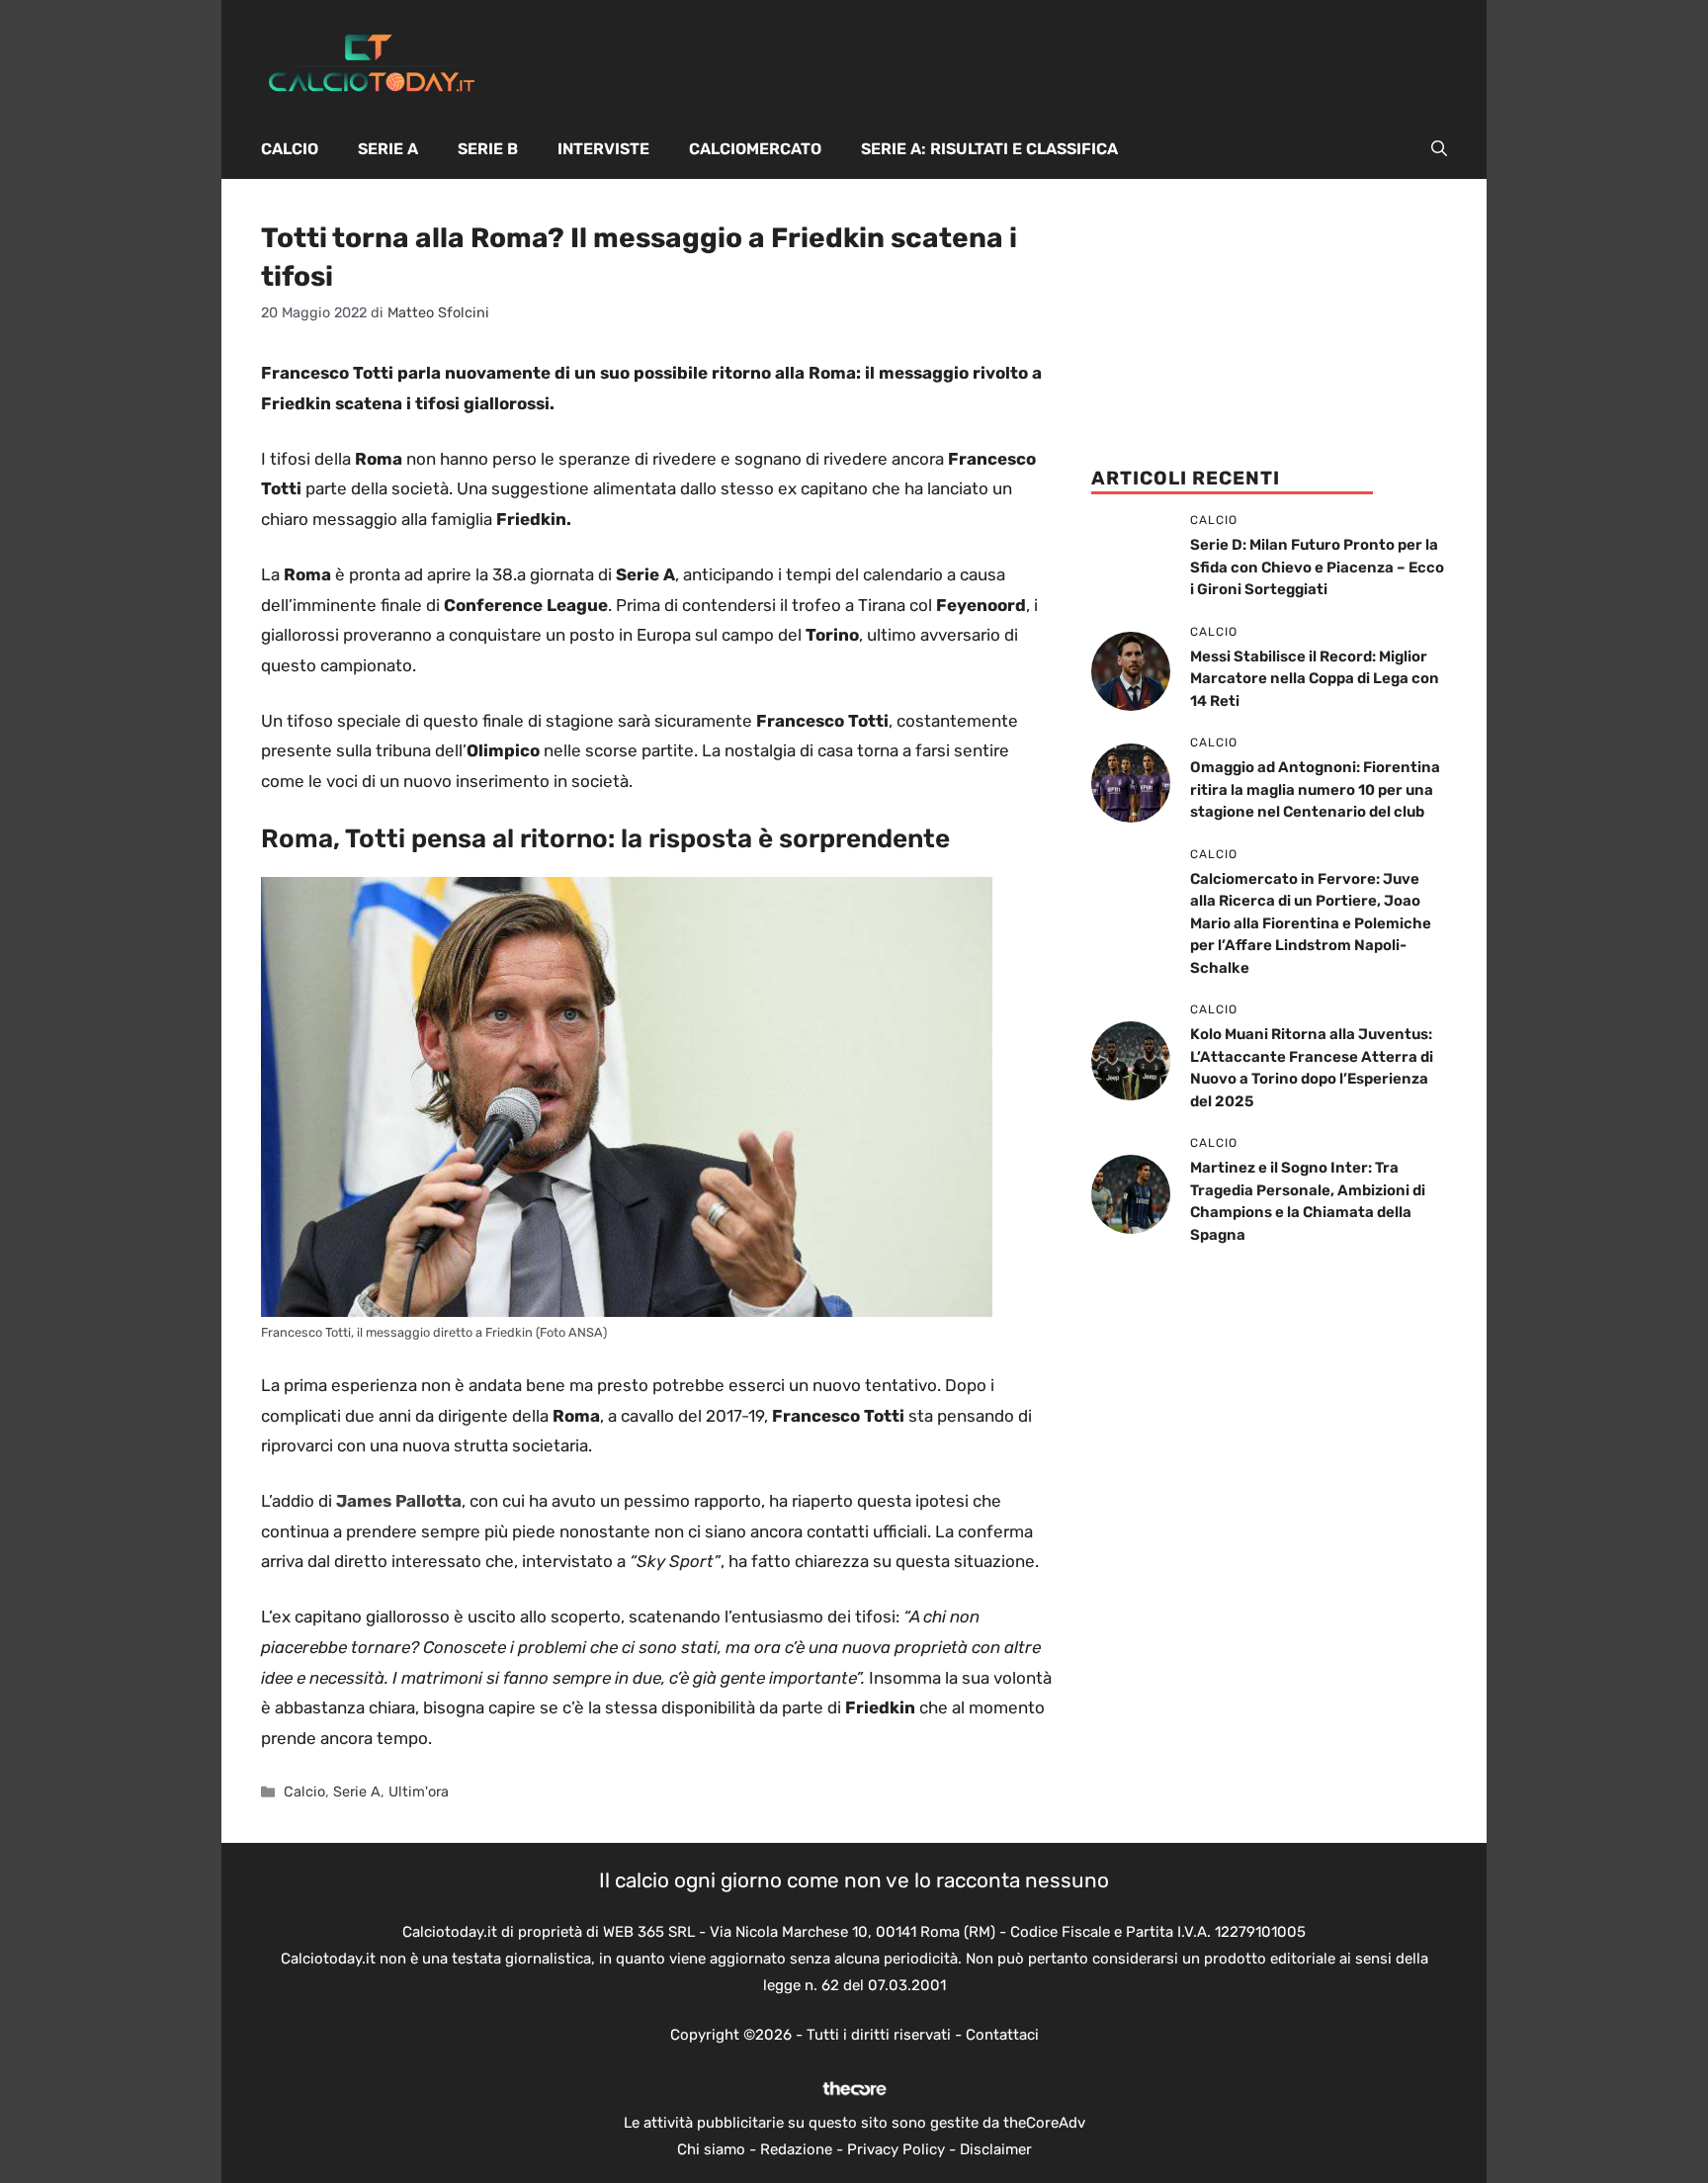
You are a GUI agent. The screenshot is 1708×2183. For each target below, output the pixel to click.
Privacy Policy (896, 2149)
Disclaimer (996, 2149)
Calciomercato (755, 149)
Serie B (488, 149)
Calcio (290, 149)
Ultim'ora (419, 1791)
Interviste (603, 149)
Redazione (796, 2149)
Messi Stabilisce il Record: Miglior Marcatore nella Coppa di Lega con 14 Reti (1315, 679)
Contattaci (1002, 2035)
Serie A (388, 149)
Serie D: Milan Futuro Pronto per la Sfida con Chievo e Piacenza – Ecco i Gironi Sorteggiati (1317, 567)
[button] (1439, 149)
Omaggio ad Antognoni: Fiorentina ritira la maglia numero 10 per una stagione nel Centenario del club (1315, 789)
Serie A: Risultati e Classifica (989, 149)
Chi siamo (711, 2149)
